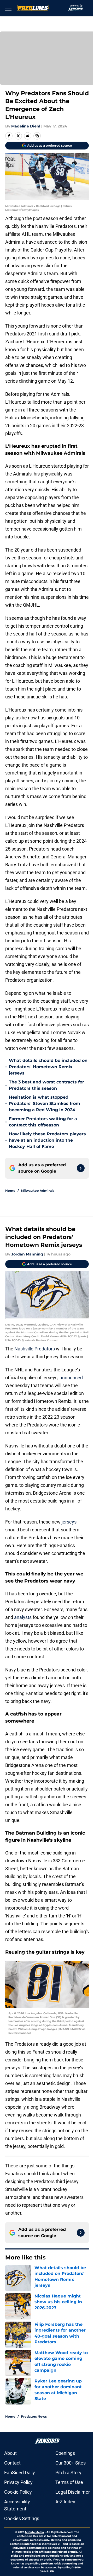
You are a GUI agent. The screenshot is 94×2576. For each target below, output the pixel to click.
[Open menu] (8, 8)
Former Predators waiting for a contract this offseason (43, 1122)
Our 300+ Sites (70, 2463)
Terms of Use (69, 2482)
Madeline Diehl (26, 126)
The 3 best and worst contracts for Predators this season (46, 1085)
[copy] (37, 136)
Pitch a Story (68, 2473)
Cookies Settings (22, 2518)
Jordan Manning (27, 1254)
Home (10, 1191)
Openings (65, 2453)
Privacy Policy (18, 2482)
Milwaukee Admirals (38, 1191)
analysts (23, 1617)
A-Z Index (65, 2502)
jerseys (69, 1522)
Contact (12, 2463)
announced (71, 1378)
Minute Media (34, 2532)
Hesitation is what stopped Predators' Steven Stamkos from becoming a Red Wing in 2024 (45, 1103)
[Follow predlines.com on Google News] (81, 1168)
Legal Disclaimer (73, 2492)
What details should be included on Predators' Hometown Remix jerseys (48, 1067)
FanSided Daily (20, 2473)
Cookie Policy (18, 2492)
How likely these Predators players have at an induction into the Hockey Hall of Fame (47, 1140)
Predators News (34, 2416)
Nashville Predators (35, 1349)
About (10, 2453)
